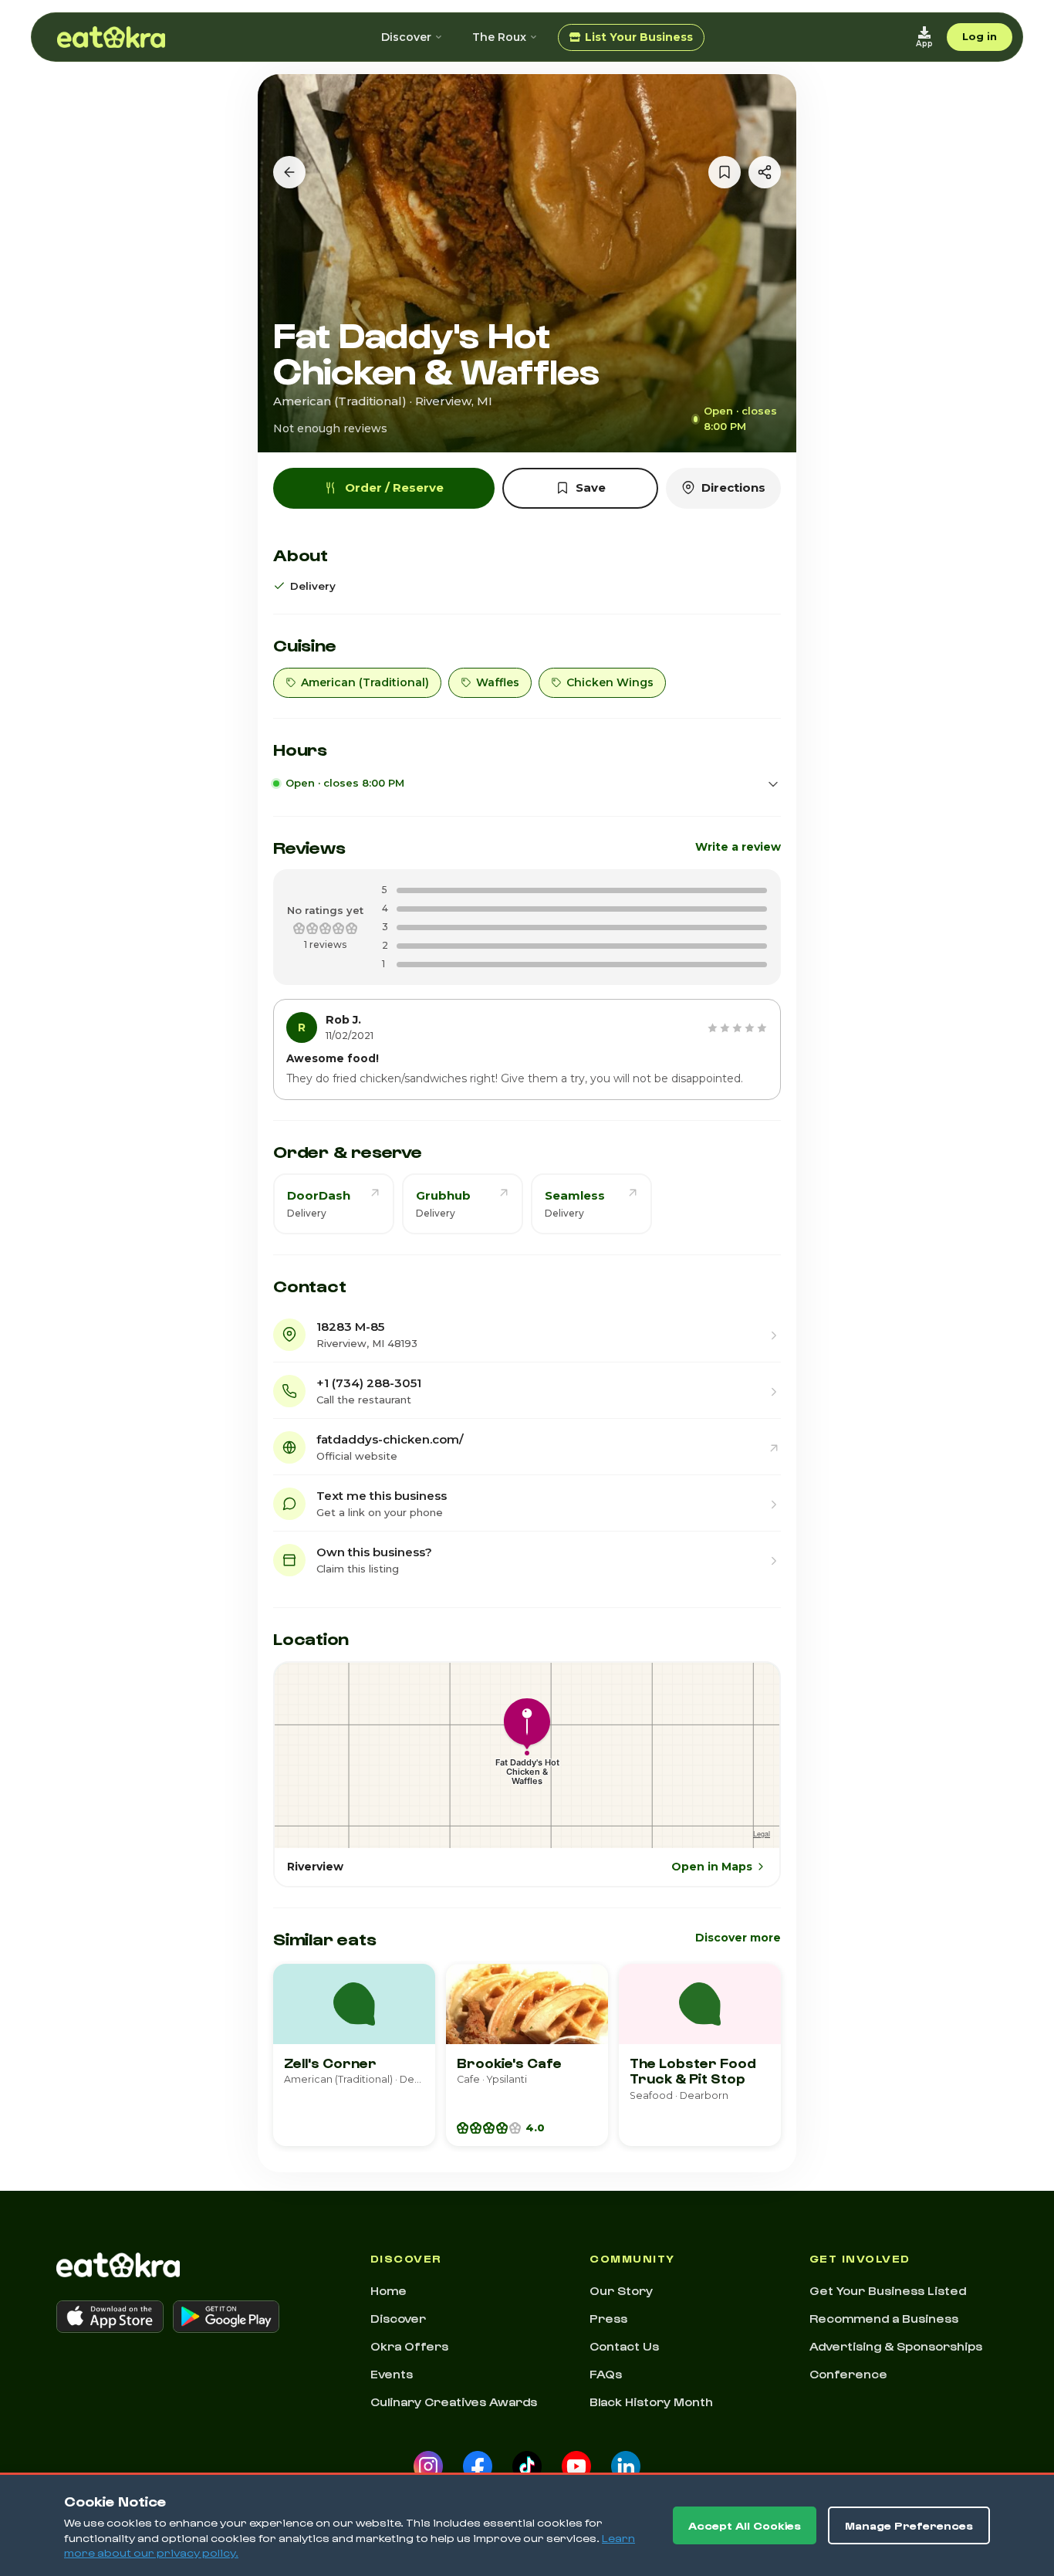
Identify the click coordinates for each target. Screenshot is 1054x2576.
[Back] (289, 172)
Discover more (738, 1938)
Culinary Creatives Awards (454, 2402)
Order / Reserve (394, 487)
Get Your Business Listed (888, 2290)
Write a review (738, 847)
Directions (733, 487)
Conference (848, 2374)
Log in (980, 36)
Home (388, 2290)
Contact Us (624, 2346)
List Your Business (639, 37)
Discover (406, 37)
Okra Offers (409, 2346)
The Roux (499, 37)
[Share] (765, 172)
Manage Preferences (909, 2525)
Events (392, 2374)
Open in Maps (712, 1867)
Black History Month (651, 2402)
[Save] (725, 172)
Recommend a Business (884, 2318)
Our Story (621, 2290)
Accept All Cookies (745, 2525)
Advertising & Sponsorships (896, 2346)
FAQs (606, 2374)
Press (608, 2318)
